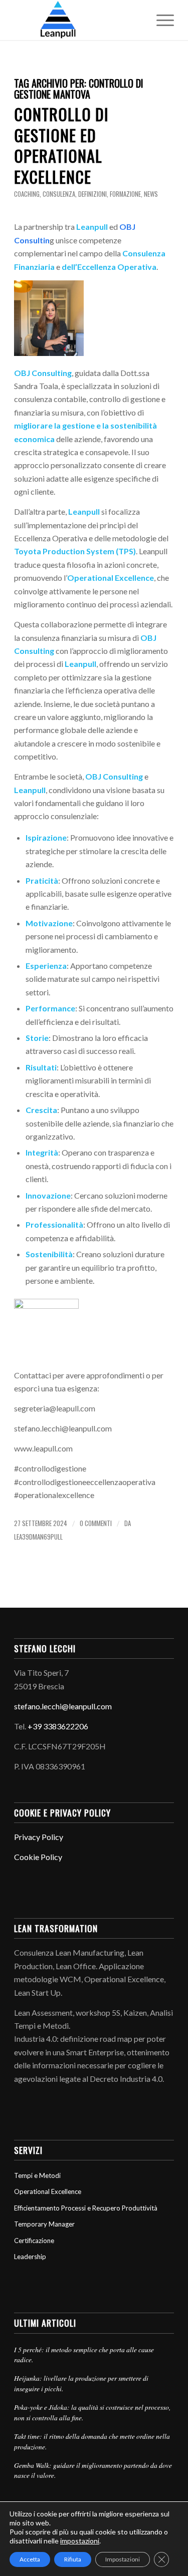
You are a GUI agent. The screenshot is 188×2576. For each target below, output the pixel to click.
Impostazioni (123, 2559)
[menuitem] (160, 20)
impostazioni (80, 2541)
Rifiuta (73, 2559)
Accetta (30, 2559)
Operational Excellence (48, 2191)
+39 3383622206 (58, 1726)
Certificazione (34, 2241)
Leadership (30, 2257)
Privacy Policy (39, 1837)
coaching (27, 194)
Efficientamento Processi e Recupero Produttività (86, 2208)
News (151, 194)
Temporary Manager (44, 2224)
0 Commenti (96, 1523)
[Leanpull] (78, 20)
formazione (125, 194)
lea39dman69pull (38, 1537)
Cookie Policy (38, 1857)
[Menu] (160, 20)
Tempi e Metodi (37, 2175)
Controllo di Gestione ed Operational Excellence (61, 145)
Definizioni (92, 194)
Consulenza (59, 194)
